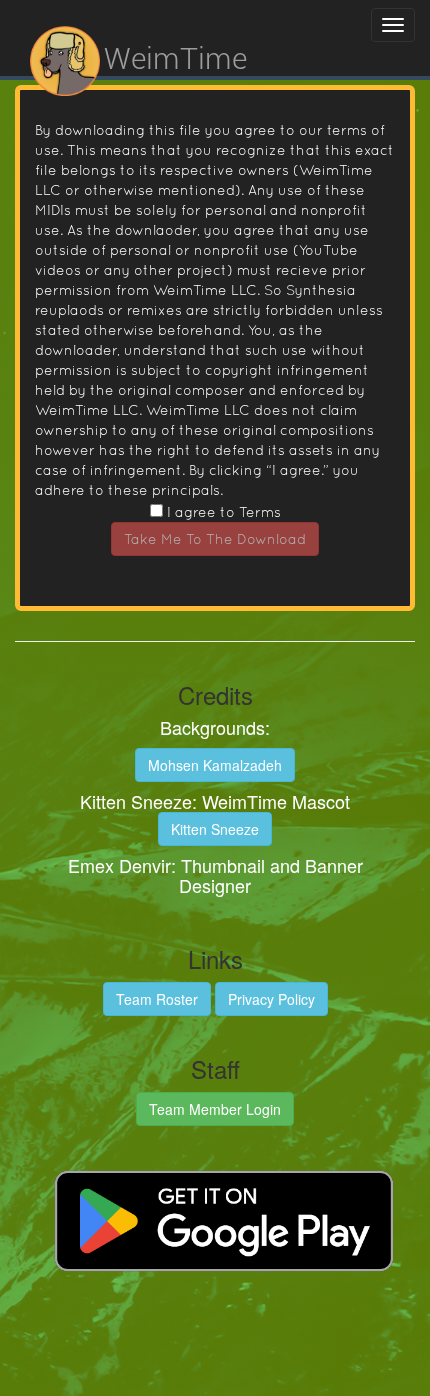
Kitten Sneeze (215, 829)
